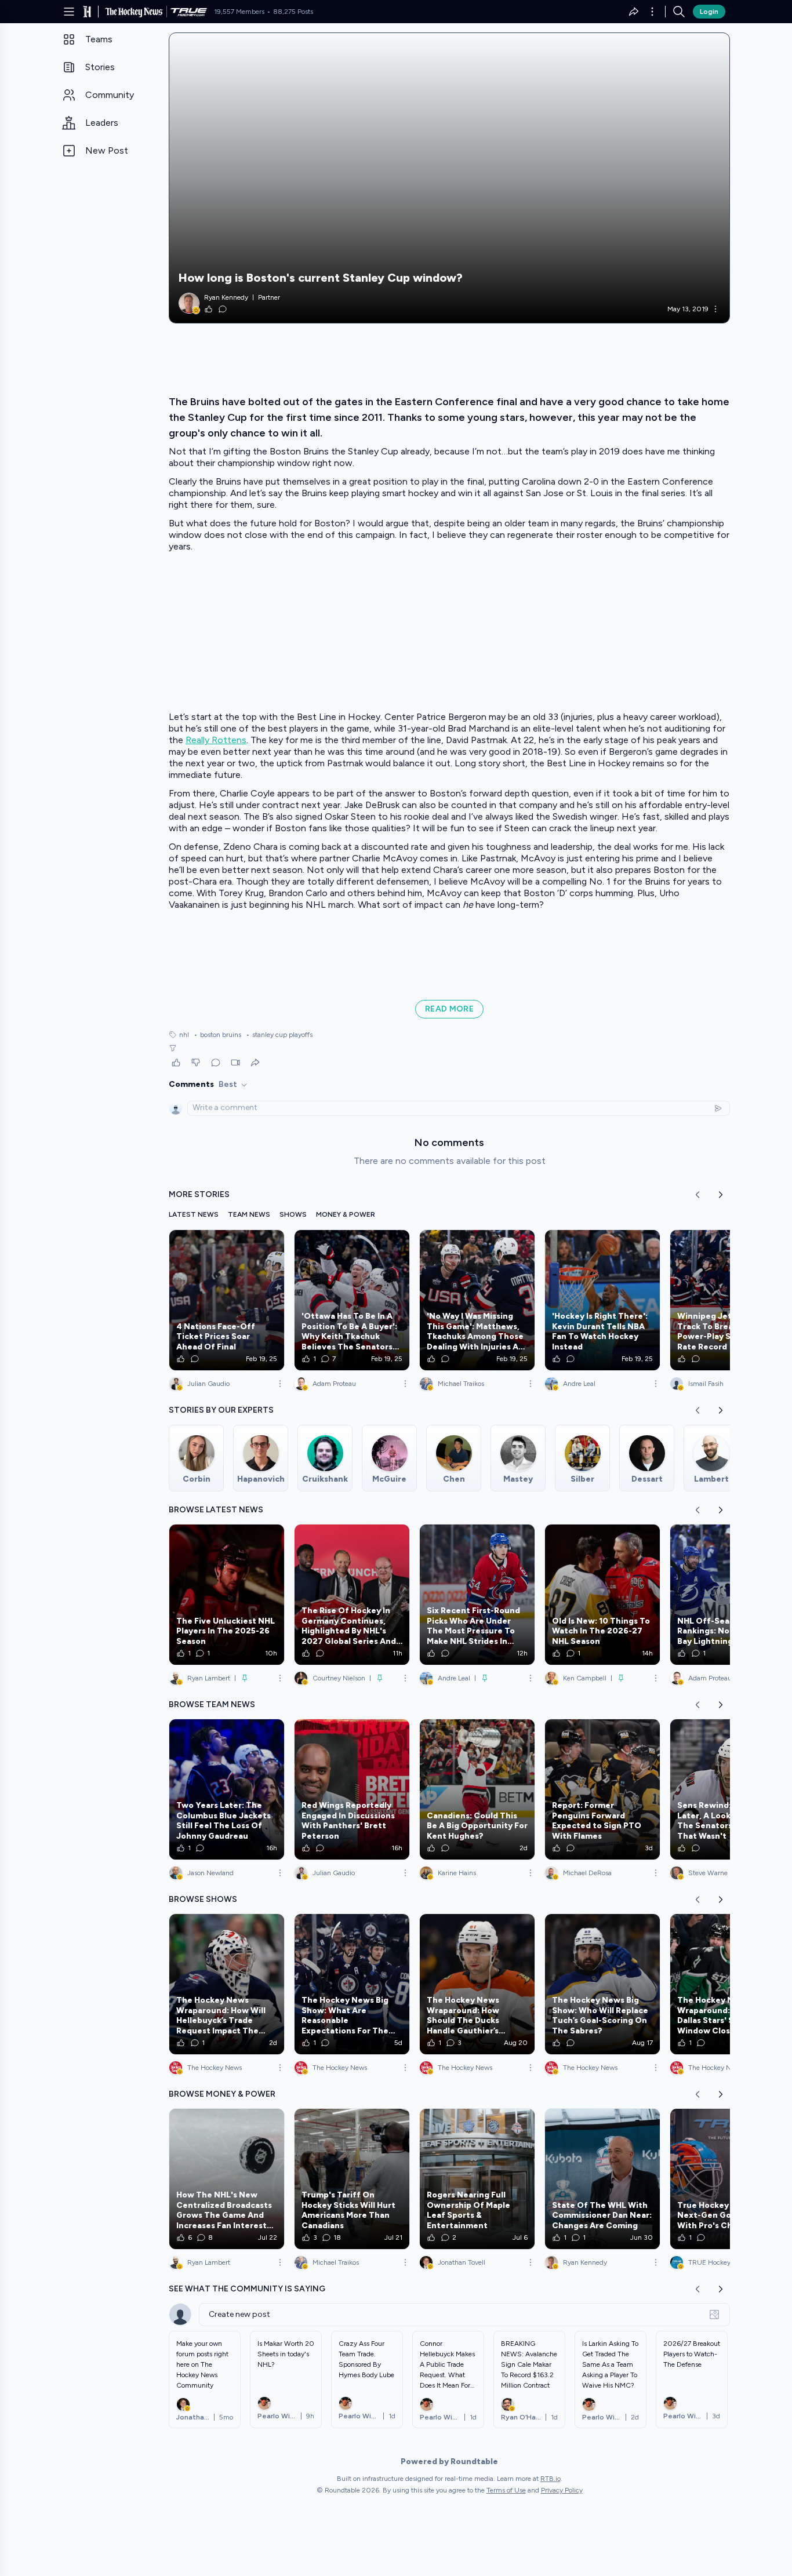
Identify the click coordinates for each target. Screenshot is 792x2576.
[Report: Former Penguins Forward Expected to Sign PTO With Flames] (602, 1789)
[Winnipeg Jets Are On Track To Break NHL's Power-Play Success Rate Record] (728, 1300)
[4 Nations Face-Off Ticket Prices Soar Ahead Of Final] (227, 1300)
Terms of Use (506, 2490)
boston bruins (217, 1035)
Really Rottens (216, 740)
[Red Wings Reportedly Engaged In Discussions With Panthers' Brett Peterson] (352, 1789)
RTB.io (551, 2479)
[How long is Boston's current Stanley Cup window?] (449, 178)
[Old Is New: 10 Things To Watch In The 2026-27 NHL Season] (602, 1595)
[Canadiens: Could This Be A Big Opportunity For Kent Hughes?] (477, 1789)
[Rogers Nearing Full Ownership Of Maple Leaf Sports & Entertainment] (477, 2179)
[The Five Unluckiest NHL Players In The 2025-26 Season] (227, 1595)
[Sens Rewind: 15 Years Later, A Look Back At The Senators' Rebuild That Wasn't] (728, 1789)
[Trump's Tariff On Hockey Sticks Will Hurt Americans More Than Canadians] (352, 2179)
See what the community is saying (247, 2289)
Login (709, 12)
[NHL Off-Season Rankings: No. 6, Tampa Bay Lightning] (728, 1595)
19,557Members (239, 12)
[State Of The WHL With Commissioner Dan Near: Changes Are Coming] (602, 2179)
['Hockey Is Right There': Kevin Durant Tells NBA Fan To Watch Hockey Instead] (602, 1300)
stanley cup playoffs (279, 1035)
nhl (184, 1035)
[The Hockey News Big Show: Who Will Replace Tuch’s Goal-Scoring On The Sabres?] (602, 1984)
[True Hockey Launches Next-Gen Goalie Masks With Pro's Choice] (728, 2179)
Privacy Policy (562, 2490)
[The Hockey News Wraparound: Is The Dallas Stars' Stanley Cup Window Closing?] (728, 1984)
